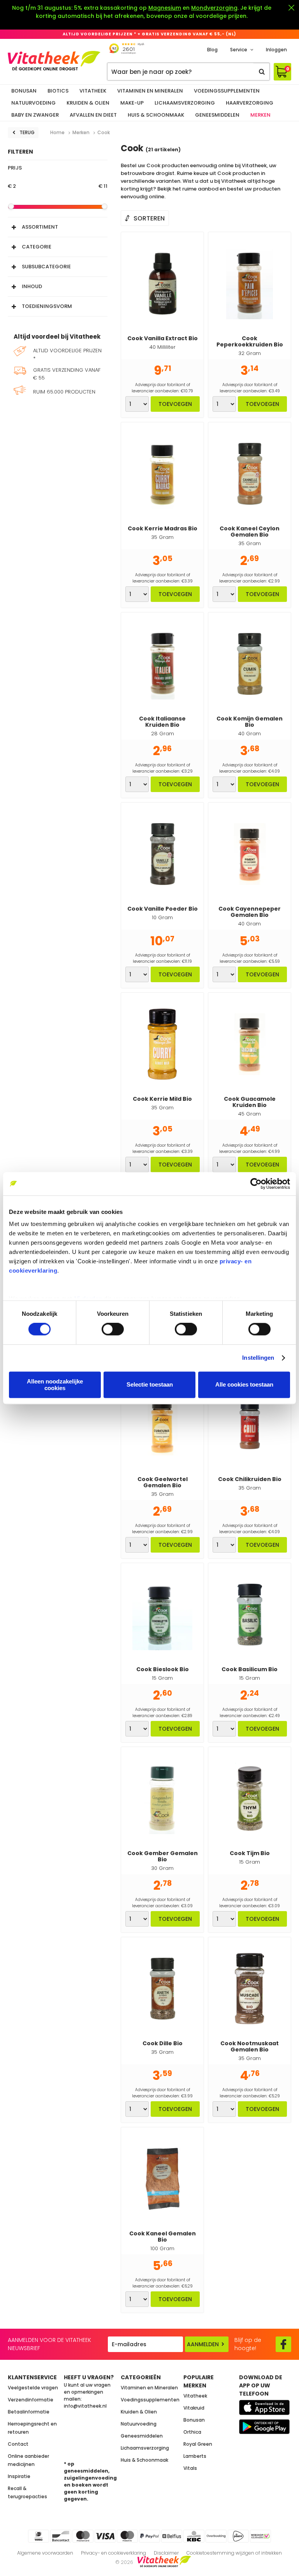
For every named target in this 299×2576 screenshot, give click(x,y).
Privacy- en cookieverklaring (113, 2553)
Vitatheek (93, 91)
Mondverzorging (214, 8)
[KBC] (194, 2536)
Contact (18, 2444)
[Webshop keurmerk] (260, 2536)
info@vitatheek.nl (85, 2406)
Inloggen (276, 50)
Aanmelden (203, 2344)
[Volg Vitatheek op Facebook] (283, 2344)
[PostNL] (238, 2536)
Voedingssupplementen (227, 91)
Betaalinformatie (29, 2412)
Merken (260, 115)
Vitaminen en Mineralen (150, 91)
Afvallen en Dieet (93, 115)
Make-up (132, 103)
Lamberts (195, 2456)
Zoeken (262, 72)
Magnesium (165, 8)
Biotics (58, 91)
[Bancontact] (61, 2536)
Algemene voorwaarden (45, 2553)
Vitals (190, 2468)
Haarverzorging (250, 103)
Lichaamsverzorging (185, 103)
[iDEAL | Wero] (39, 2536)
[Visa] (105, 2536)
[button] (58, 225)
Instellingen (258, 1358)
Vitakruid (194, 2408)
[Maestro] (127, 2536)
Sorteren (149, 218)
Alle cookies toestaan (244, 1385)
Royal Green (198, 2444)
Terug (27, 132)
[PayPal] (149, 2536)
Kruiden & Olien (88, 103)
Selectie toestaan (150, 1385)
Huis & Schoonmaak (156, 115)
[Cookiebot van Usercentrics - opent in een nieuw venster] (256, 1184)
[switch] (113, 1329)
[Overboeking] (216, 2536)
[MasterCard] (83, 2536)
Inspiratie (19, 2476)
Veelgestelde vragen (33, 2388)
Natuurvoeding (33, 103)
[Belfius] (172, 2536)
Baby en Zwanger (35, 115)
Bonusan (24, 91)
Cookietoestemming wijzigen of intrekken (234, 2553)
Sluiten (291, 8)
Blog (212, 50)
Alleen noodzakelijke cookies (55, 1385)
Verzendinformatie (31, 2400)
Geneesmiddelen (217, 115)
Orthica (192, 2432)
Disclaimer (166, 2553)
